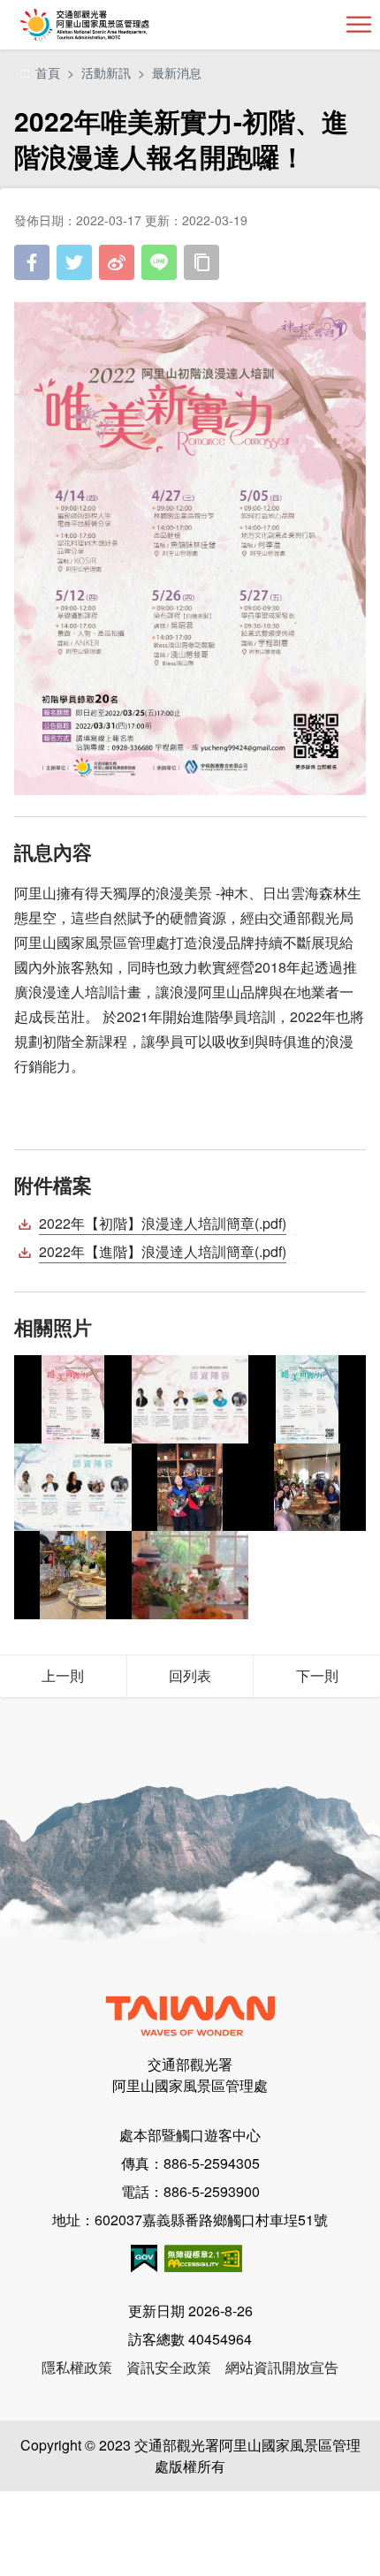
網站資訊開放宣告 (282, 2367)
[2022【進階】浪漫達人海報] (307, 1399)
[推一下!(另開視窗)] (74, 262)
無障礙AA (203, 2258)
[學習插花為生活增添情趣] (190, 1487)
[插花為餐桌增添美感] (73, 1575)
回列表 (190, 1675)
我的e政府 (144, 2258)
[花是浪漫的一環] (190, 1575)
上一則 (63, 1675)
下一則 (317, 1675)
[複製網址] (201, 262)
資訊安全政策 (169, 2367)
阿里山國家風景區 (114, 25)
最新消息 (177, 72)
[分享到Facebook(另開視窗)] (32, 262)
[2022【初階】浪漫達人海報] (73, 1399)
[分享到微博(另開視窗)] (117, 262)
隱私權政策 (77, 2367)
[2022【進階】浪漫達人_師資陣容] (73, 1487)
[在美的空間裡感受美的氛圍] (307, 1487)
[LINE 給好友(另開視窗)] (159, 262)
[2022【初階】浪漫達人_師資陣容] (190, 1399)
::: (25, 73)
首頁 (48, 72)
